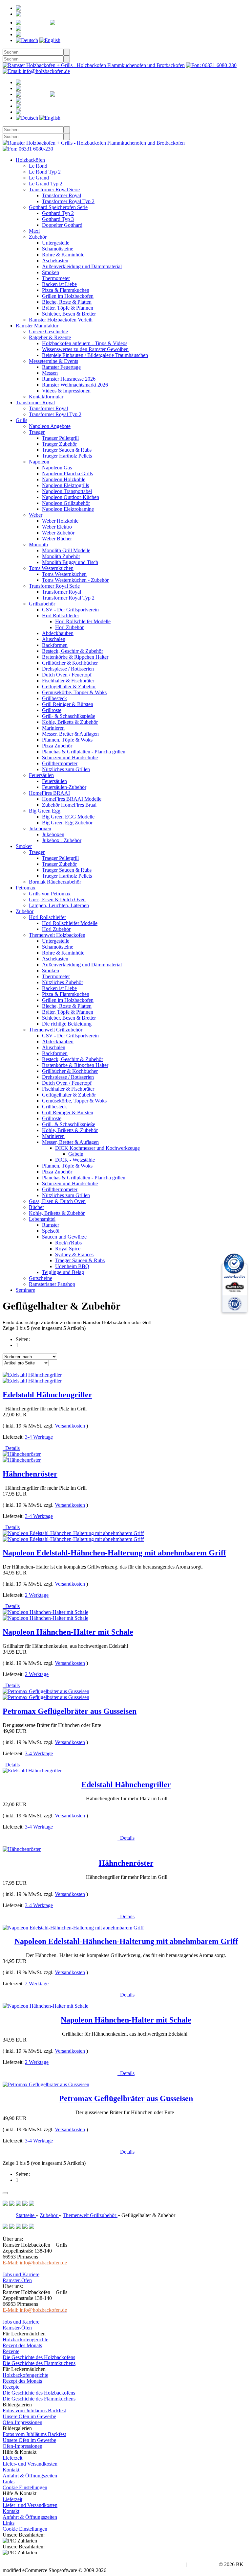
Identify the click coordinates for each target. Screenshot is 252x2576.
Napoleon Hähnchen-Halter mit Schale (68, 1632)
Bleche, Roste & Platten (67, 302)
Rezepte (11, 2351)
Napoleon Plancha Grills (67, 473)
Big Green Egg (45, 811)
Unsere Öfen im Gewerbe (29, 2416)
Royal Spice (68, 1249)
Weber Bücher (57, 539)
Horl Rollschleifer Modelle (83, 621)
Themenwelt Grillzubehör (56, 1030)
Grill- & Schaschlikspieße (69, 716)
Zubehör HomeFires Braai (69, 805)
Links (9, 2481)
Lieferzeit (12, 2458)
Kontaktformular (46, 397)
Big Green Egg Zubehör (67, 823)
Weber (36, 515)
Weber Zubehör (58, 533)
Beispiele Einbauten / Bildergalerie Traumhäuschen (95, 355)
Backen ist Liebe (59, 284)
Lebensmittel (42, 1219)
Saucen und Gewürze (64, 1237)
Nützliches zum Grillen (66, 769)
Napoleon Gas (57, 468)
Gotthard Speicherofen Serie (58, 207)
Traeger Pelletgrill (60, 438)
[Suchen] (67, 52)
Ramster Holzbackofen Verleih (61, 320)
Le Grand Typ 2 (46, 184)
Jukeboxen (40, 828)
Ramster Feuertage (61, 367)
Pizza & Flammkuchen (66, 290)
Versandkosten (70, 1426)
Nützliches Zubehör (63, 982)
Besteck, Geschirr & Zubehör (73, 651)
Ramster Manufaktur (37, 326)
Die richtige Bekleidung (67, 1024)
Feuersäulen (41, 775)
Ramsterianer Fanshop (52, 1284)
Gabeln (76, 1154)
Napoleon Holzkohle (64, 479)
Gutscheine (41, 1278)
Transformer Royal (62, 195)
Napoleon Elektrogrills (65, 485)
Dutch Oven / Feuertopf (67, 675)
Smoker (24, 846)
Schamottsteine (58, 249)
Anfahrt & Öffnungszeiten (30, 2476)
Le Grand (39, 178)
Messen (50, 373)
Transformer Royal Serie (54, 189)
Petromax (26, 888)
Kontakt (11, 2470)
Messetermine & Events (53, 361)
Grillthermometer (60, 763)
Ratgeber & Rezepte (50, 337)
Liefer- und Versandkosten (30, 2464)
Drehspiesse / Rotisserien (68, 669)
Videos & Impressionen (66, 391)
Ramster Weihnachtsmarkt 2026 (75, 385)
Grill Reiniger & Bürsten (68, 704)
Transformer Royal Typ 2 (68, 201)
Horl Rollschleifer (61, 615)
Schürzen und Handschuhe (70, 757)
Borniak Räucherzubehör (55, 882)
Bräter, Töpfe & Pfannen (68, 308)
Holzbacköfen (30, 160)
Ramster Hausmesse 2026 (69, 379)
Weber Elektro (57, 527)
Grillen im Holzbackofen (68, 296)
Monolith (38, 544)
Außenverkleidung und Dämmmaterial (82, 266)
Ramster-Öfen (17, 2280)
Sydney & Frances (74, 1254)
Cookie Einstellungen (25, 2487)
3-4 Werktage (39, 1437)
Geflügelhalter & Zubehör (69, 686)
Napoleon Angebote (50, 426)
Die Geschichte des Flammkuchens (39, 2363)
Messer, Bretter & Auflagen (70, 734)
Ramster (51, 1225)
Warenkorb (60, 28)
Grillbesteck (54, 698)
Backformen (55, 645)
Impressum (173, 2564)
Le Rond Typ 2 (45, 172)
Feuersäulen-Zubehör (64, 787)
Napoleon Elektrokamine (68, 509)
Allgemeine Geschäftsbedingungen (39, 2564)
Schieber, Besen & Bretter (69, 314)
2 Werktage (37, 1595)
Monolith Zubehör (61, 556)
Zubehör (38, 237)
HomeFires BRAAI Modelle (72, 799)
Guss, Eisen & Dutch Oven (57, 899)
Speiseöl (51, 1231)
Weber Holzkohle (60, 521)
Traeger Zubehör (59, 444)
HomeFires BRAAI (49, 793)
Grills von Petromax (50, 894)
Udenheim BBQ (72, 1266)
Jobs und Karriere (21, 2274)
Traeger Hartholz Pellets (67, 456)
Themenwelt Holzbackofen (57, 935)
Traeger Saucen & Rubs (67, 450)
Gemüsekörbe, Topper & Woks (74, 692)
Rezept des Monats (22, 2345)
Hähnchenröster (30, 1474)
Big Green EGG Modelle (68, 817)
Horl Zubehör (69, 627)
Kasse (49, 34)
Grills (21, 420)
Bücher (36, 1207)
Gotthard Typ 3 (58, 219)
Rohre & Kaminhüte (63, 255)
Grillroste (52, 710)
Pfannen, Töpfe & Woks (67, 740)
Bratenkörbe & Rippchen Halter (75, 657)
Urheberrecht (202, 2564)
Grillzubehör (42, 604)
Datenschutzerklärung (136, 2564)
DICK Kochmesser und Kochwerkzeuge (97, 1148)
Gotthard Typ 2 (58, 213)
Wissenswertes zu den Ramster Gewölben (85, 349)
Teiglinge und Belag (63, 1272)
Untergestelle (56, 243)
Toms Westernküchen (51, 568)
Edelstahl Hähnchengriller (47, 1395)
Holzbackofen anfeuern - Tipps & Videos (85, 343)
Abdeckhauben (58, 633)
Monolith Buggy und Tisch (70, 562)
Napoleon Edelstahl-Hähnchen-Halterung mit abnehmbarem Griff (114, 1553)
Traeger (37, 432)
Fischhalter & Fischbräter (68, 681)
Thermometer (56, 278)
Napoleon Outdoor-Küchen (71, 497)
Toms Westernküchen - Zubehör (75, 580)
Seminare (25, 1290)
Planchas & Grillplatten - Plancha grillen (84, 752)
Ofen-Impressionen (22, 2422)
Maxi (34, 231)
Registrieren (59, 8)
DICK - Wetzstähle (75, 1160)
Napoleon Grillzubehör (66, 503)
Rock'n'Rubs (68, 1243)
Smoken (51, 272)
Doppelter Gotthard (62, 225)
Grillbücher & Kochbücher (70, 663)
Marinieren (53, 728)
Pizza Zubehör (57, 746)
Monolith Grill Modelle (66, 550)
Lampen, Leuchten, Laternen (59, 905)
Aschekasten (55, 260)
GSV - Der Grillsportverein (70, 610)
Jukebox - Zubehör (62, 840)
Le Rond (38, 166)
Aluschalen (54, 639)
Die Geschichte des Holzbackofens (39, 2357)
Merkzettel (94, 23)
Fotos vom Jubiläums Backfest (34, 2411)
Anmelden (45, 14)
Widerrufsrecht (94, 2564)
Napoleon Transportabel (67, 491)
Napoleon (39, 462)
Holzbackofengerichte (25, 2340)
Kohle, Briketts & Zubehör (70, 722)
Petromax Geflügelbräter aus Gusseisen (70, 1711)
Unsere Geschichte (48, 331)
